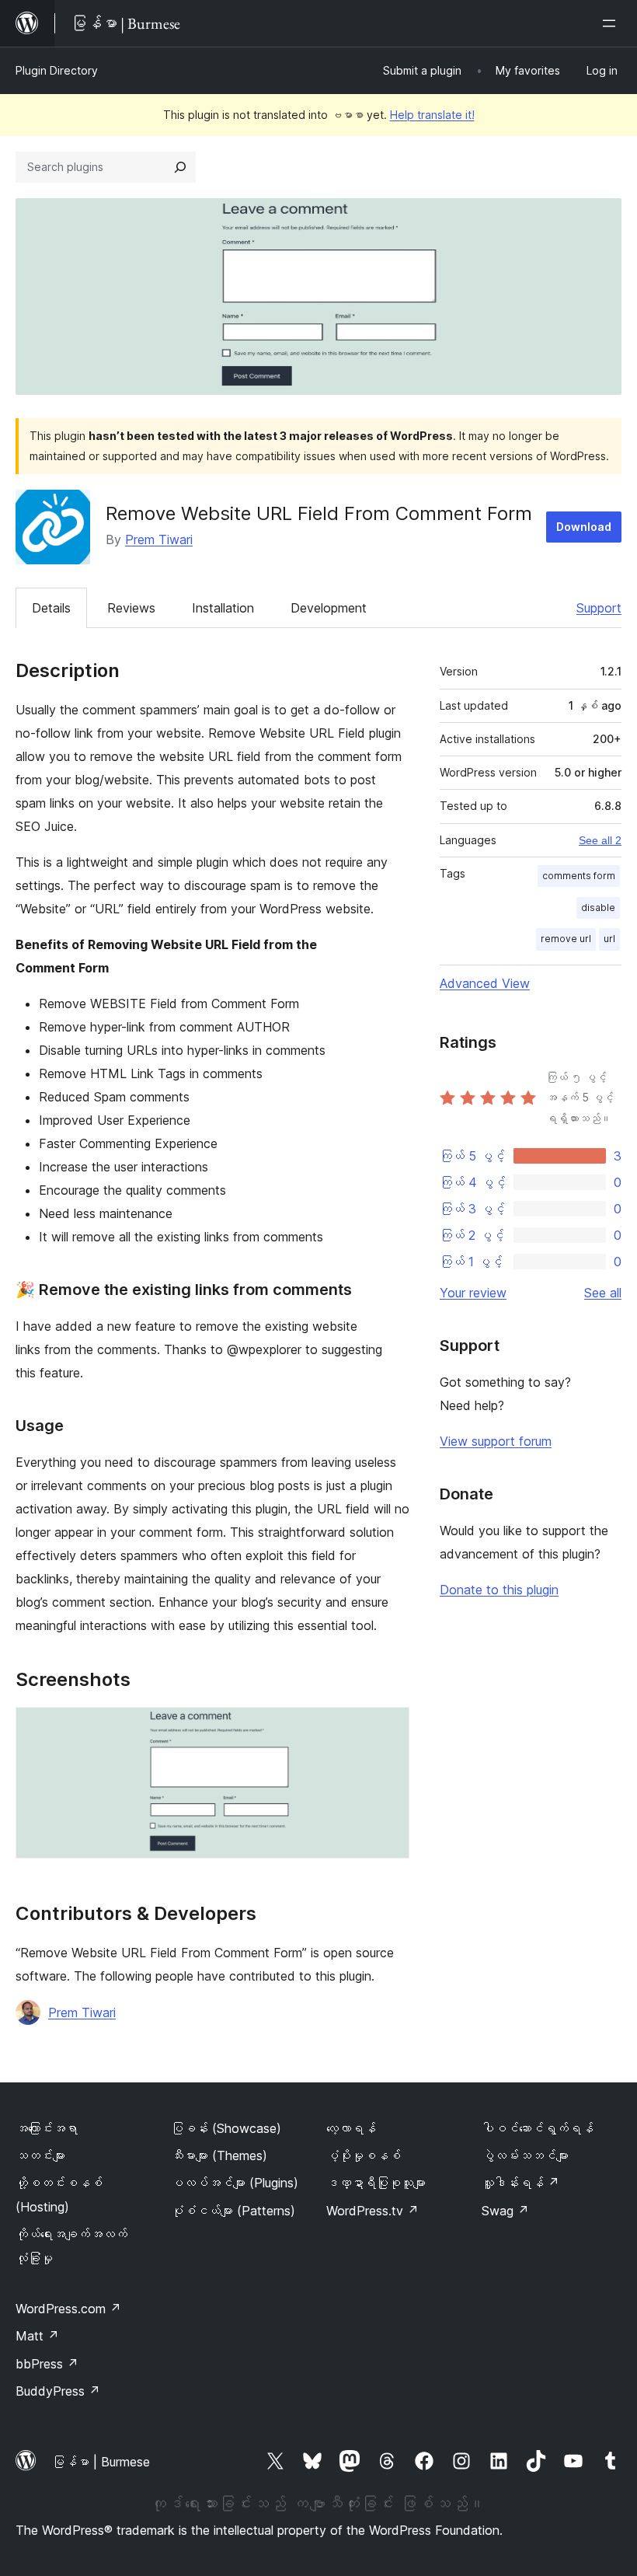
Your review (473, 1293)
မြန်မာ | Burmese (101, 2462)
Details (51, 608)
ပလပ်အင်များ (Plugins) (235, 2183)
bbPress (47, 2364)
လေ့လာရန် (351, 2128)
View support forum (496, 1441)
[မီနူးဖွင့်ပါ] (612, 23)
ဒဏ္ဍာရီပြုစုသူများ (376, 2183)
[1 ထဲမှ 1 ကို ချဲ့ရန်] (388, 1728)
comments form (579, 876)
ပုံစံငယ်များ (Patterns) (233, 2211)
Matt (37, 2336)
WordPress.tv (372, 2211)
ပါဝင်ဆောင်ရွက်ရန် (538, 2128)
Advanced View (485, 983)
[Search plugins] (180, 167)
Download (584, 527)
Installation (223, 608)
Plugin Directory (57, 70)
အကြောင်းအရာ (47, 2128)
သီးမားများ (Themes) (219, 2155)
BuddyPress (58, 2391)
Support (599, 608)
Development (329, 608)
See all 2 (600, 840)
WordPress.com (68, 2309)
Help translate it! (432, 115)
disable (598, 908)
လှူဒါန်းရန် (520, 2183)
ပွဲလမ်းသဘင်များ (525, 2155)
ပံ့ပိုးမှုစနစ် (364, 2155)
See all (603, 1293)
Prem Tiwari (159, 539)
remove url (566, 939)
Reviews (131, 608)
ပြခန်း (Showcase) (226, 2128)
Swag (505, 2211)
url (609, 939)
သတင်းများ (40, 2155)
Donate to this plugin (499, 1590)
